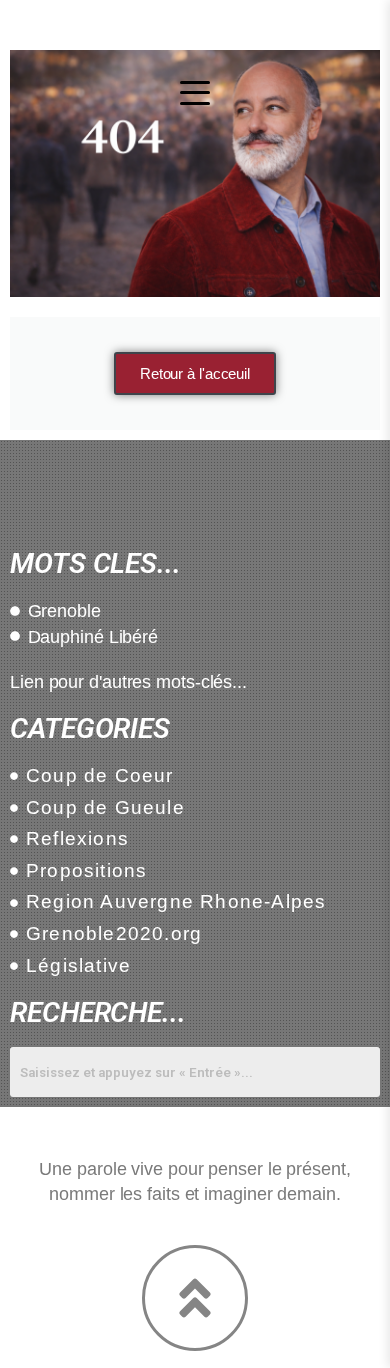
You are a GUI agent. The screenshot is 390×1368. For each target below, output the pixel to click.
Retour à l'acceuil (195, 373)
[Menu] (195, 93)
